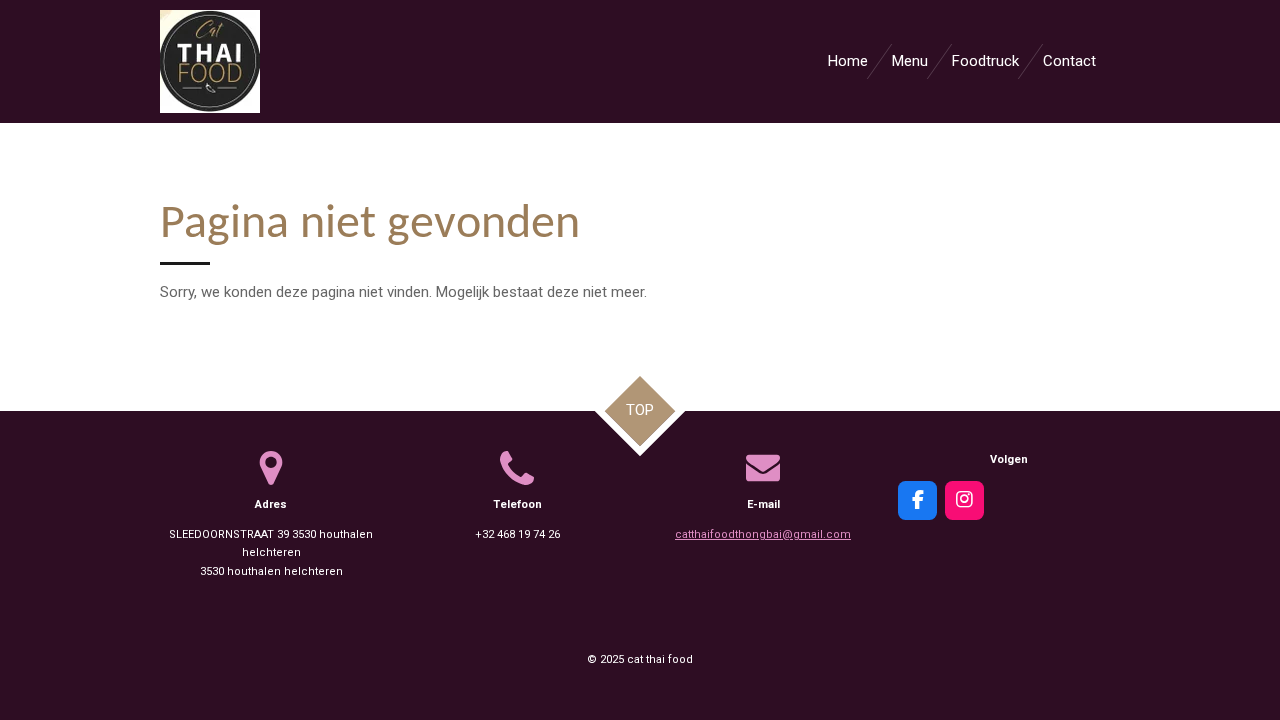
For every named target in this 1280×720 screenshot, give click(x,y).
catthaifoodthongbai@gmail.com (763, 534)
